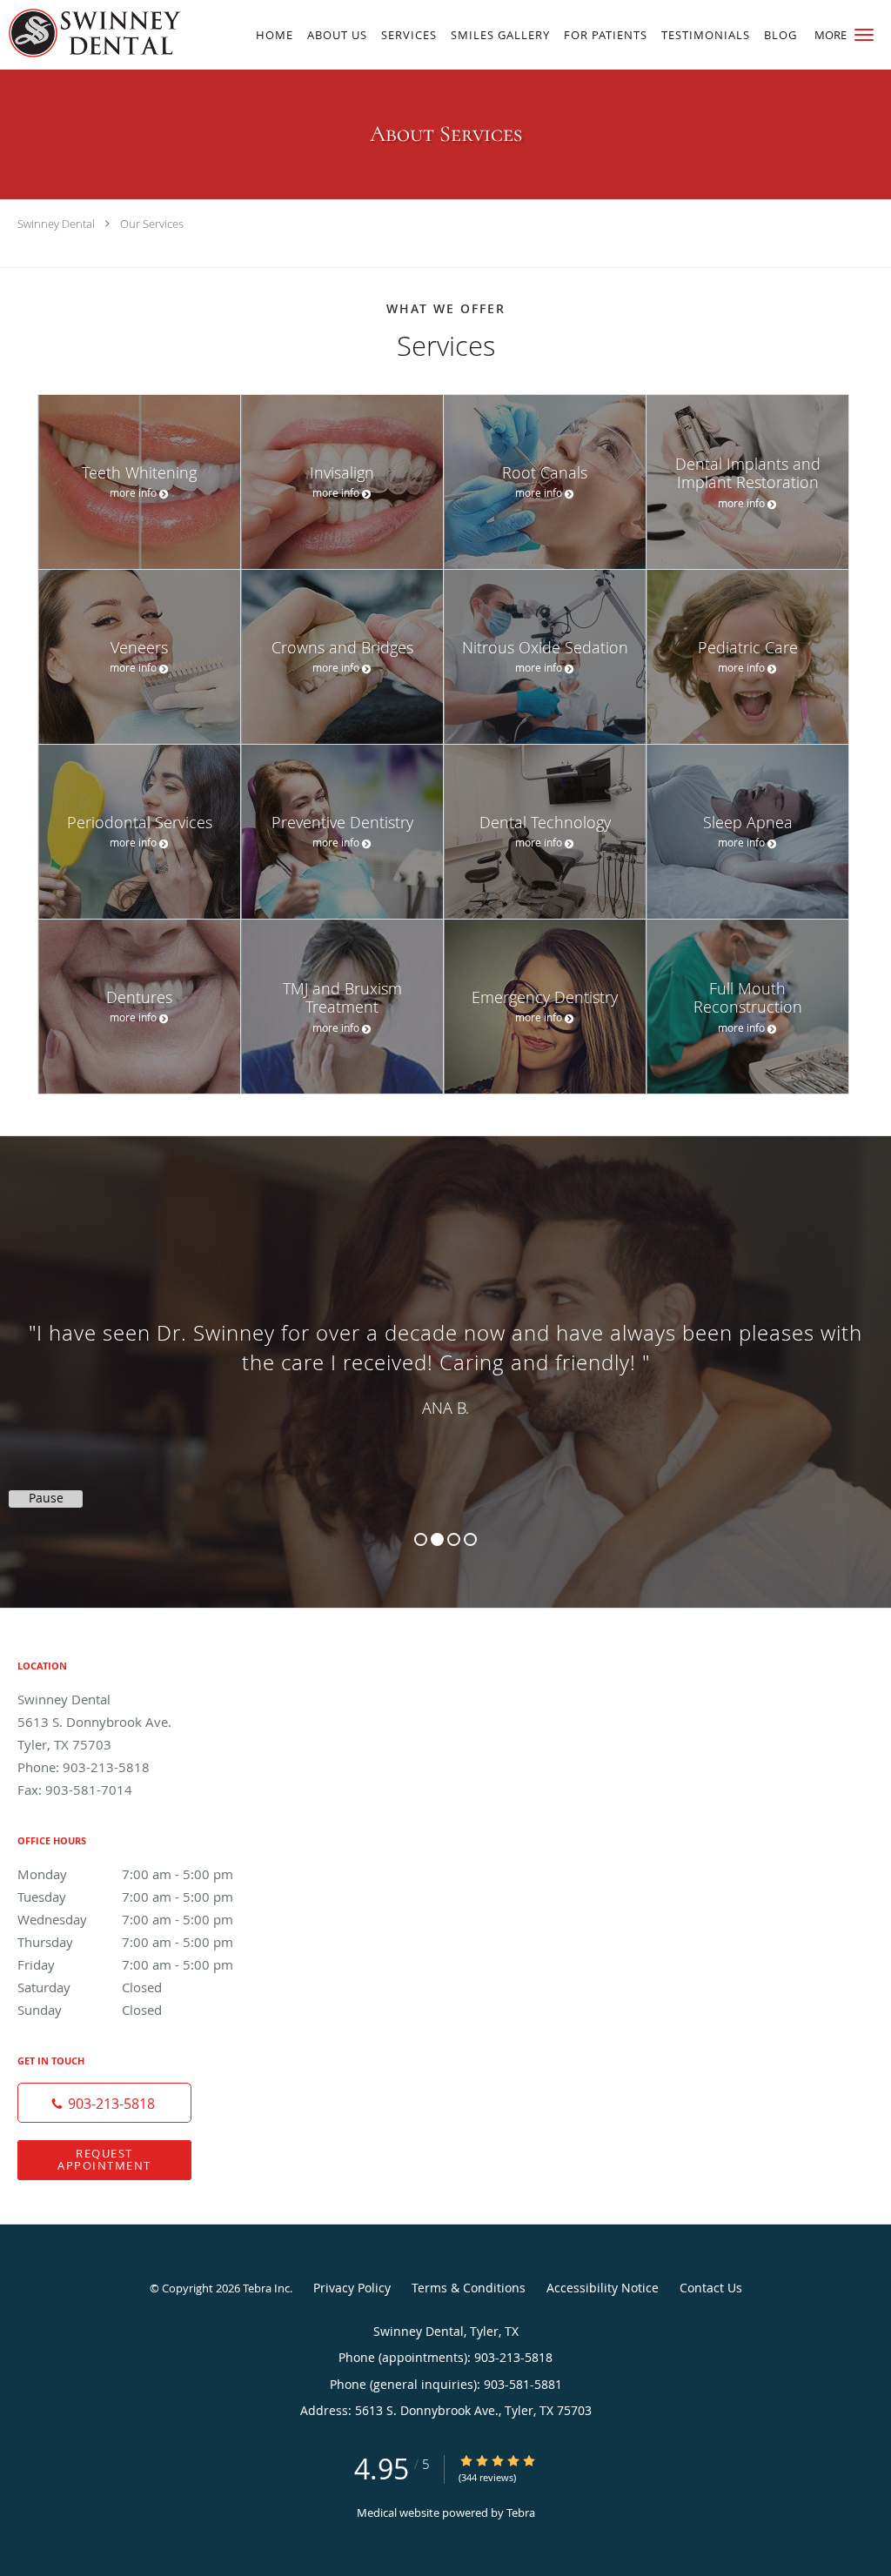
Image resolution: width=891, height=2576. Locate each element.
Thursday (125, 1942)
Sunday (90, 2010)
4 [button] (470, 1539)
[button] (864, 35)
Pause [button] (46, 1498)
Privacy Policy (352, 2288)
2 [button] (437, 1539)
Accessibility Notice (603, 2288)
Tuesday (125, 1897)
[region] (445, 1355)
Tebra (521, 2512)
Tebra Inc (266, 2288)
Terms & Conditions (469, 2288)
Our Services (152, 224)
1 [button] (421, 1539)
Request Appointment (104, 2159)
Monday (125, 1874)
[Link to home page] (90, 33)
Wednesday (125, 1919)
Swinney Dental (56, 224)
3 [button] (454, 1539)
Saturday (90, 1987)
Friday (125, 1964)
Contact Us (711, 2288)
